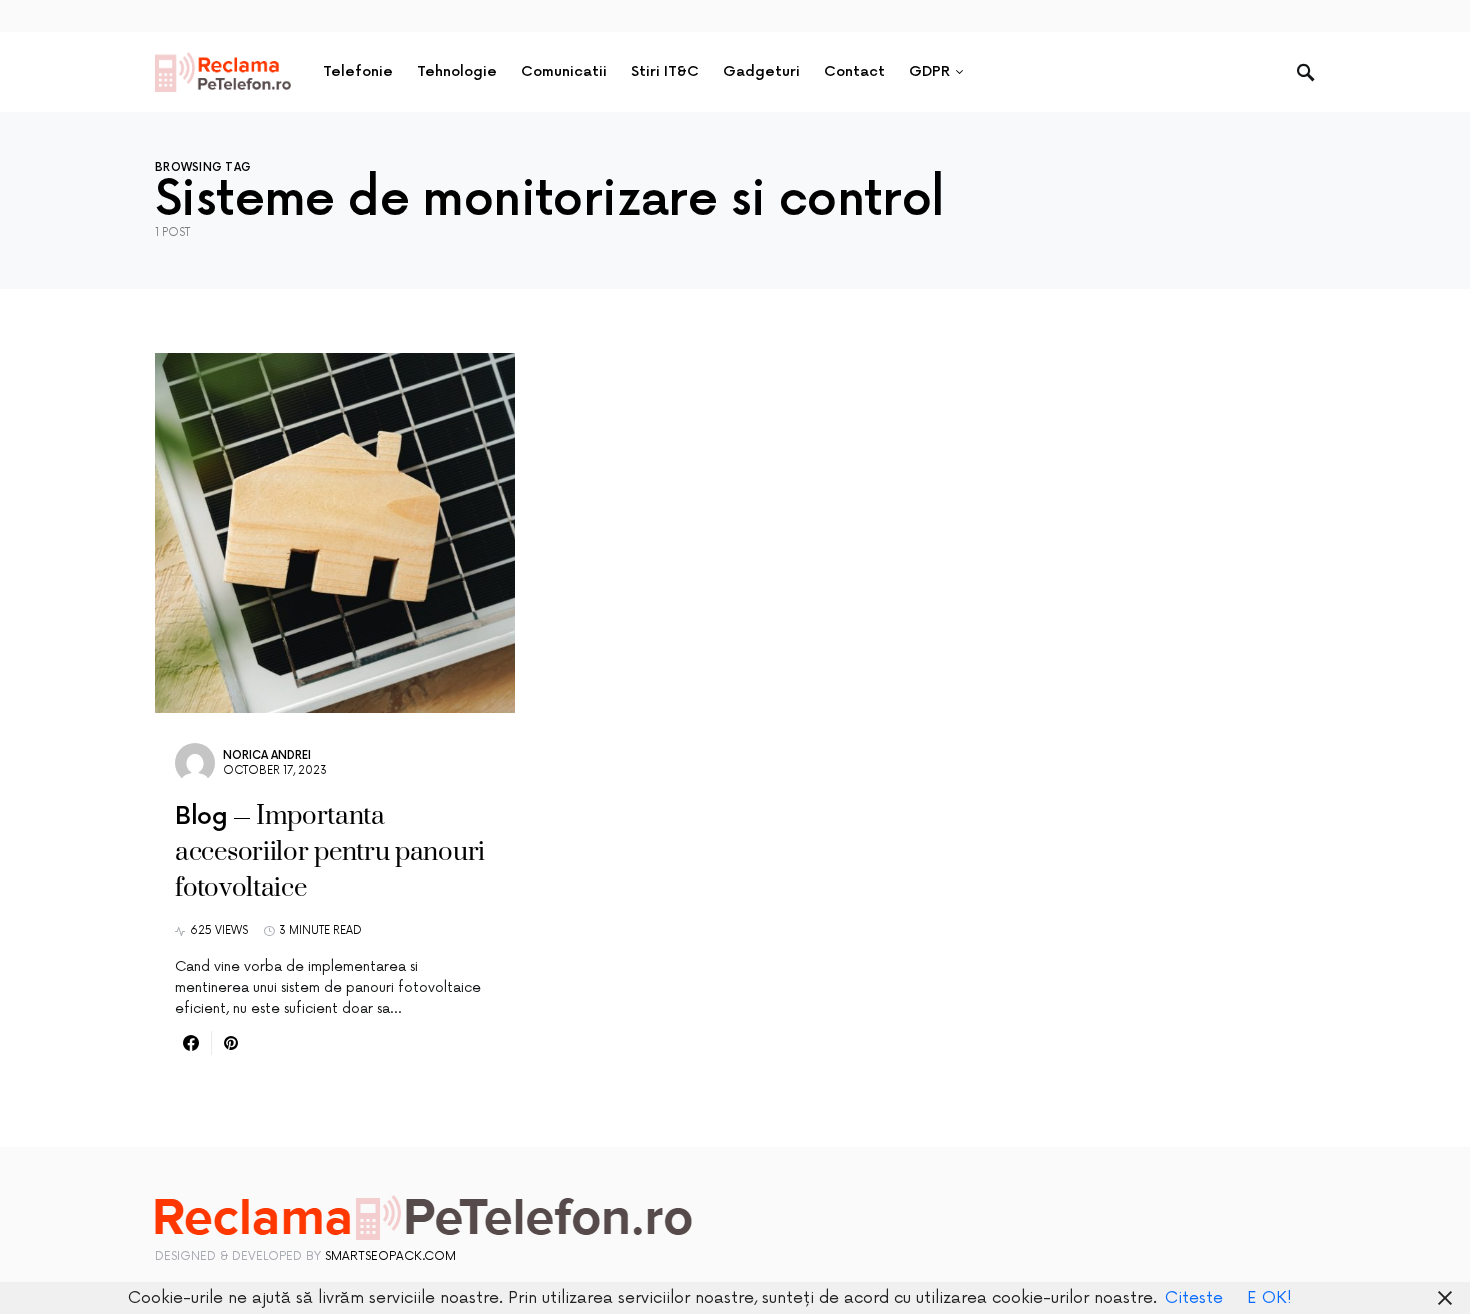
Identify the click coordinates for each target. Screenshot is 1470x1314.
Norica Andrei (267, 755)
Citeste (1194, 1298)
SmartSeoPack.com (390, 1256)
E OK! (1269, 1298)
